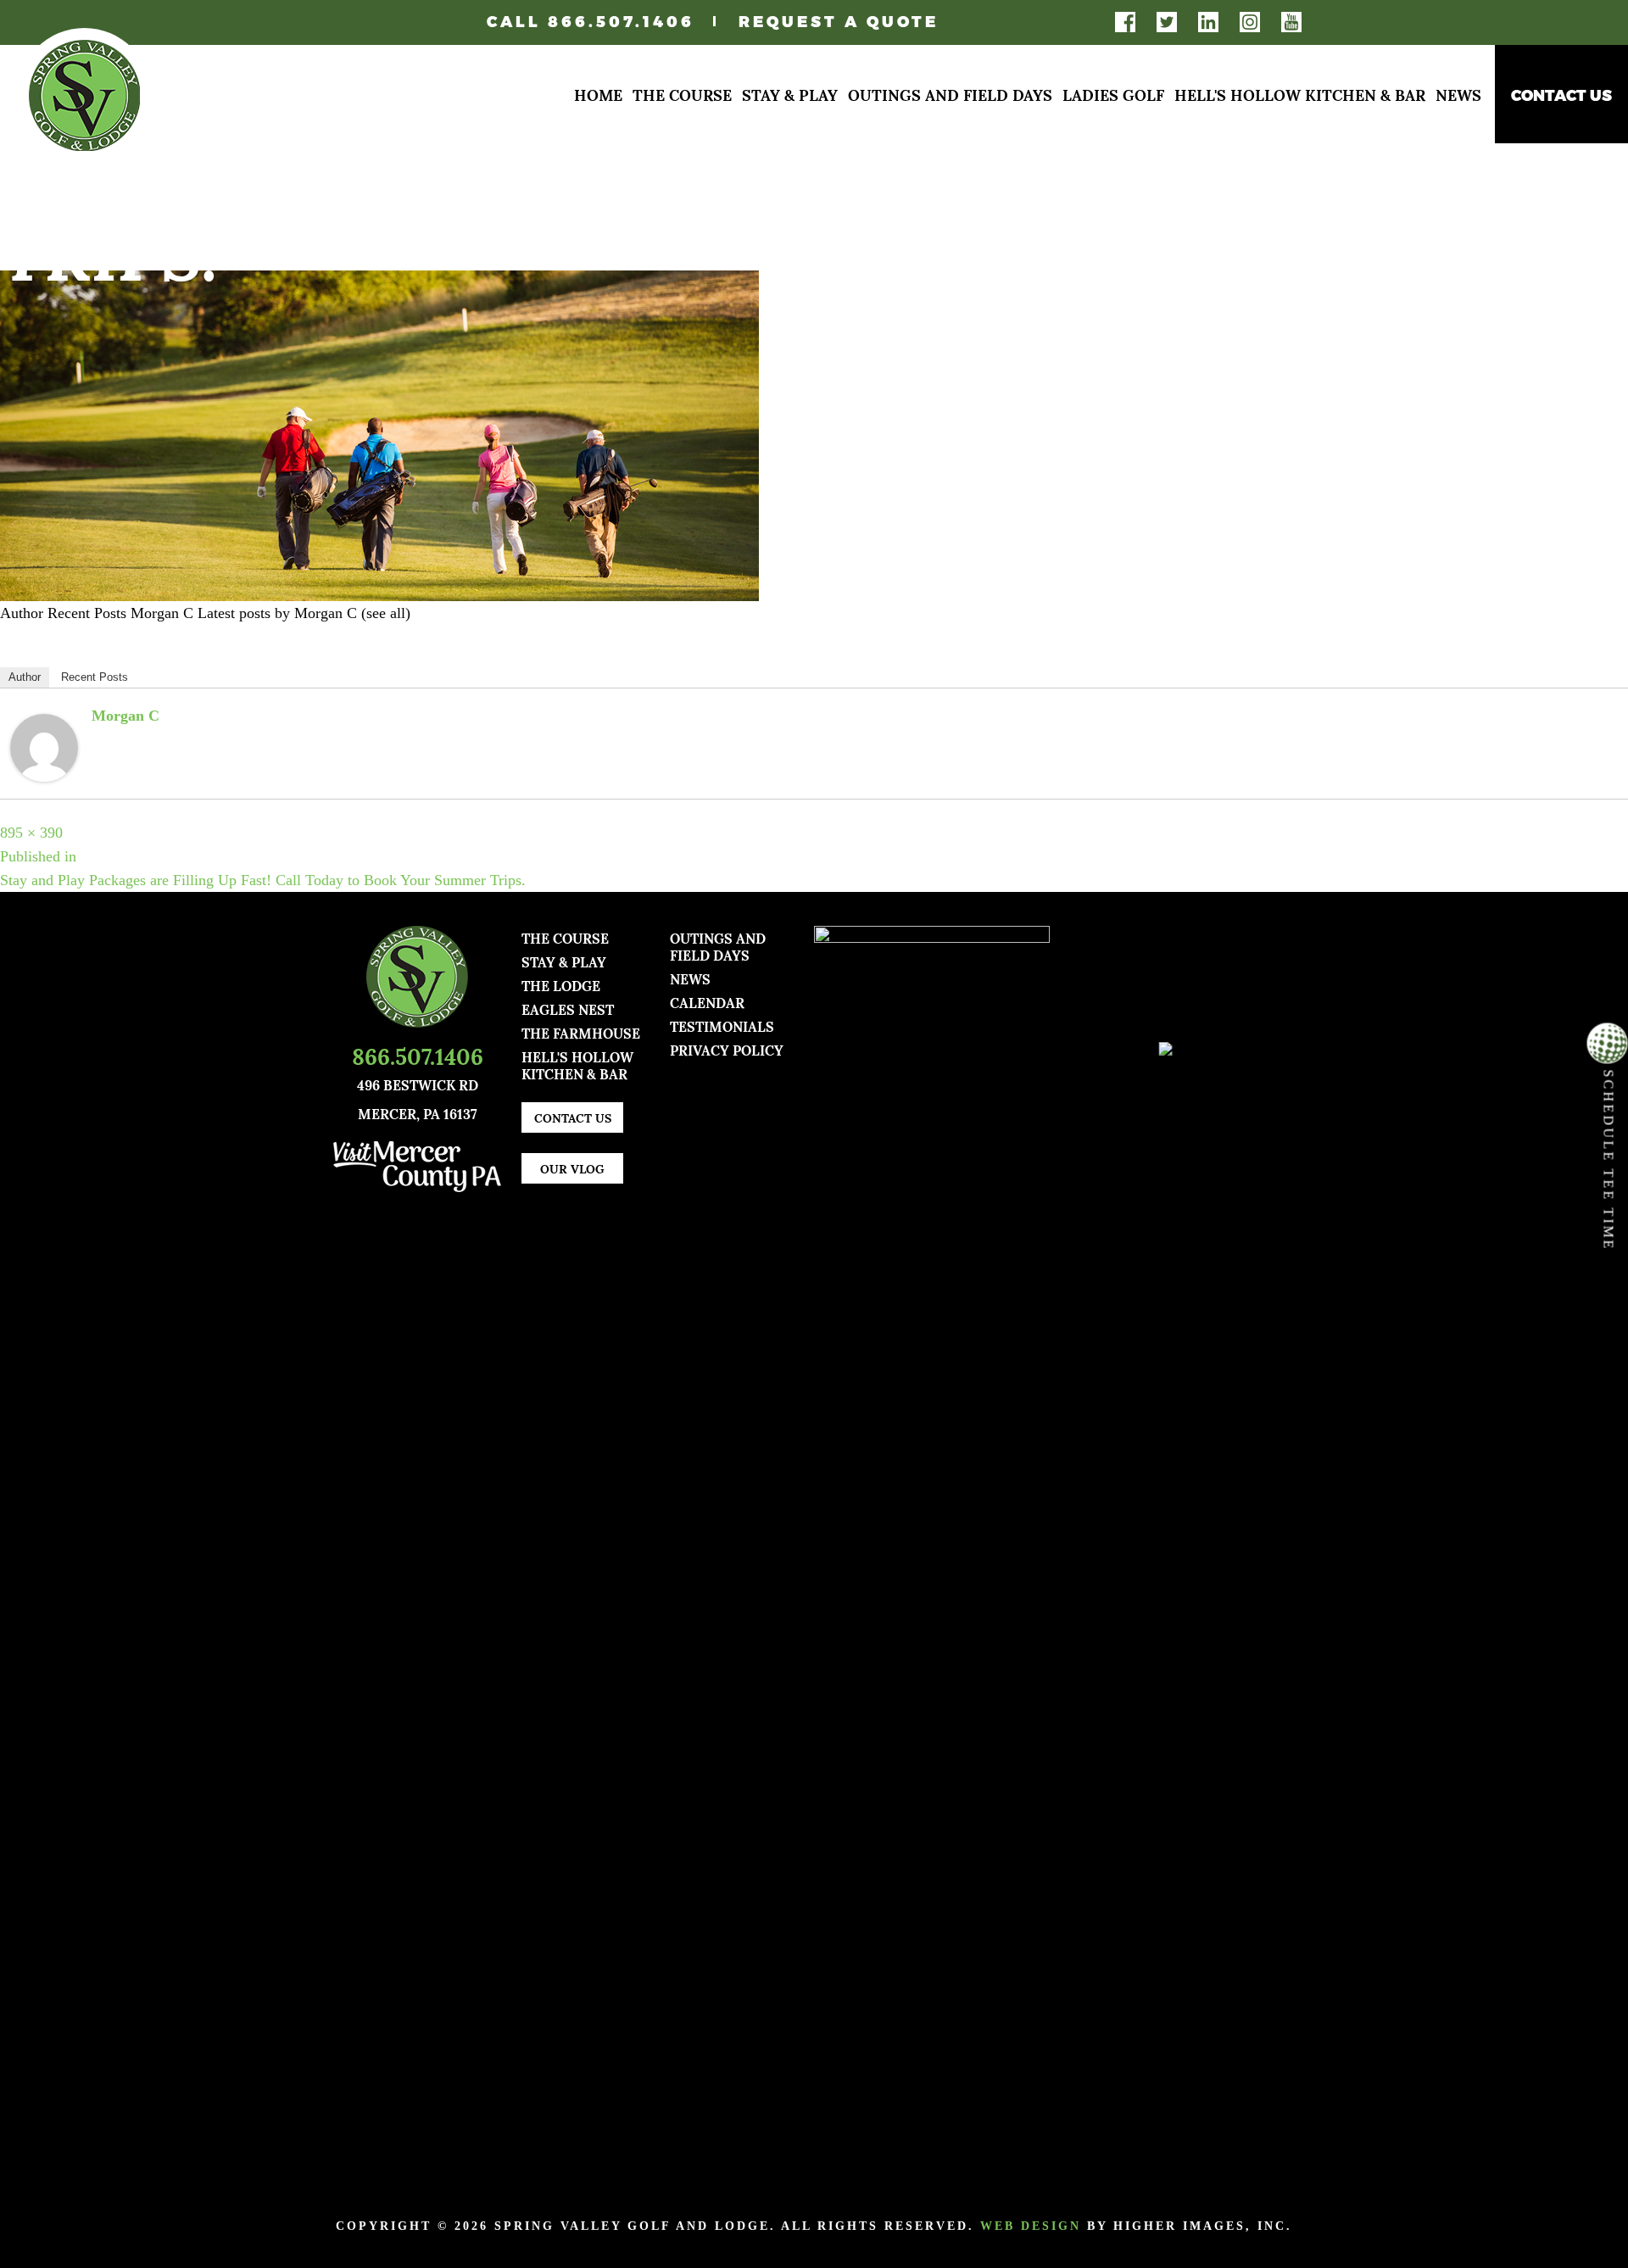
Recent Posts (95, 677)
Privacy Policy (727, 1049)
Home (598, 94)
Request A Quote (839, 21)
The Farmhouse (581, 1032)
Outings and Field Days (950, 94)
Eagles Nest (568, 1009)
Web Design (1031, 2226)
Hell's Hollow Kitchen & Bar (1300, 94)
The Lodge (561, 985)
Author (25, 677)
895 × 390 (31, 833)
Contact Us (1561, 95)
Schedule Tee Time (1609, 1157)
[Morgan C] (44, 746)
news (690, 978)
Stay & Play (790, 94)
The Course (682, 94)
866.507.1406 (621, 21)
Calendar (707, 1002)
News (1458, 94)
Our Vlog (572, 1168)
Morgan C (125, 716)
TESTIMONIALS (722, 1025)
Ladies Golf (1113, 94)
